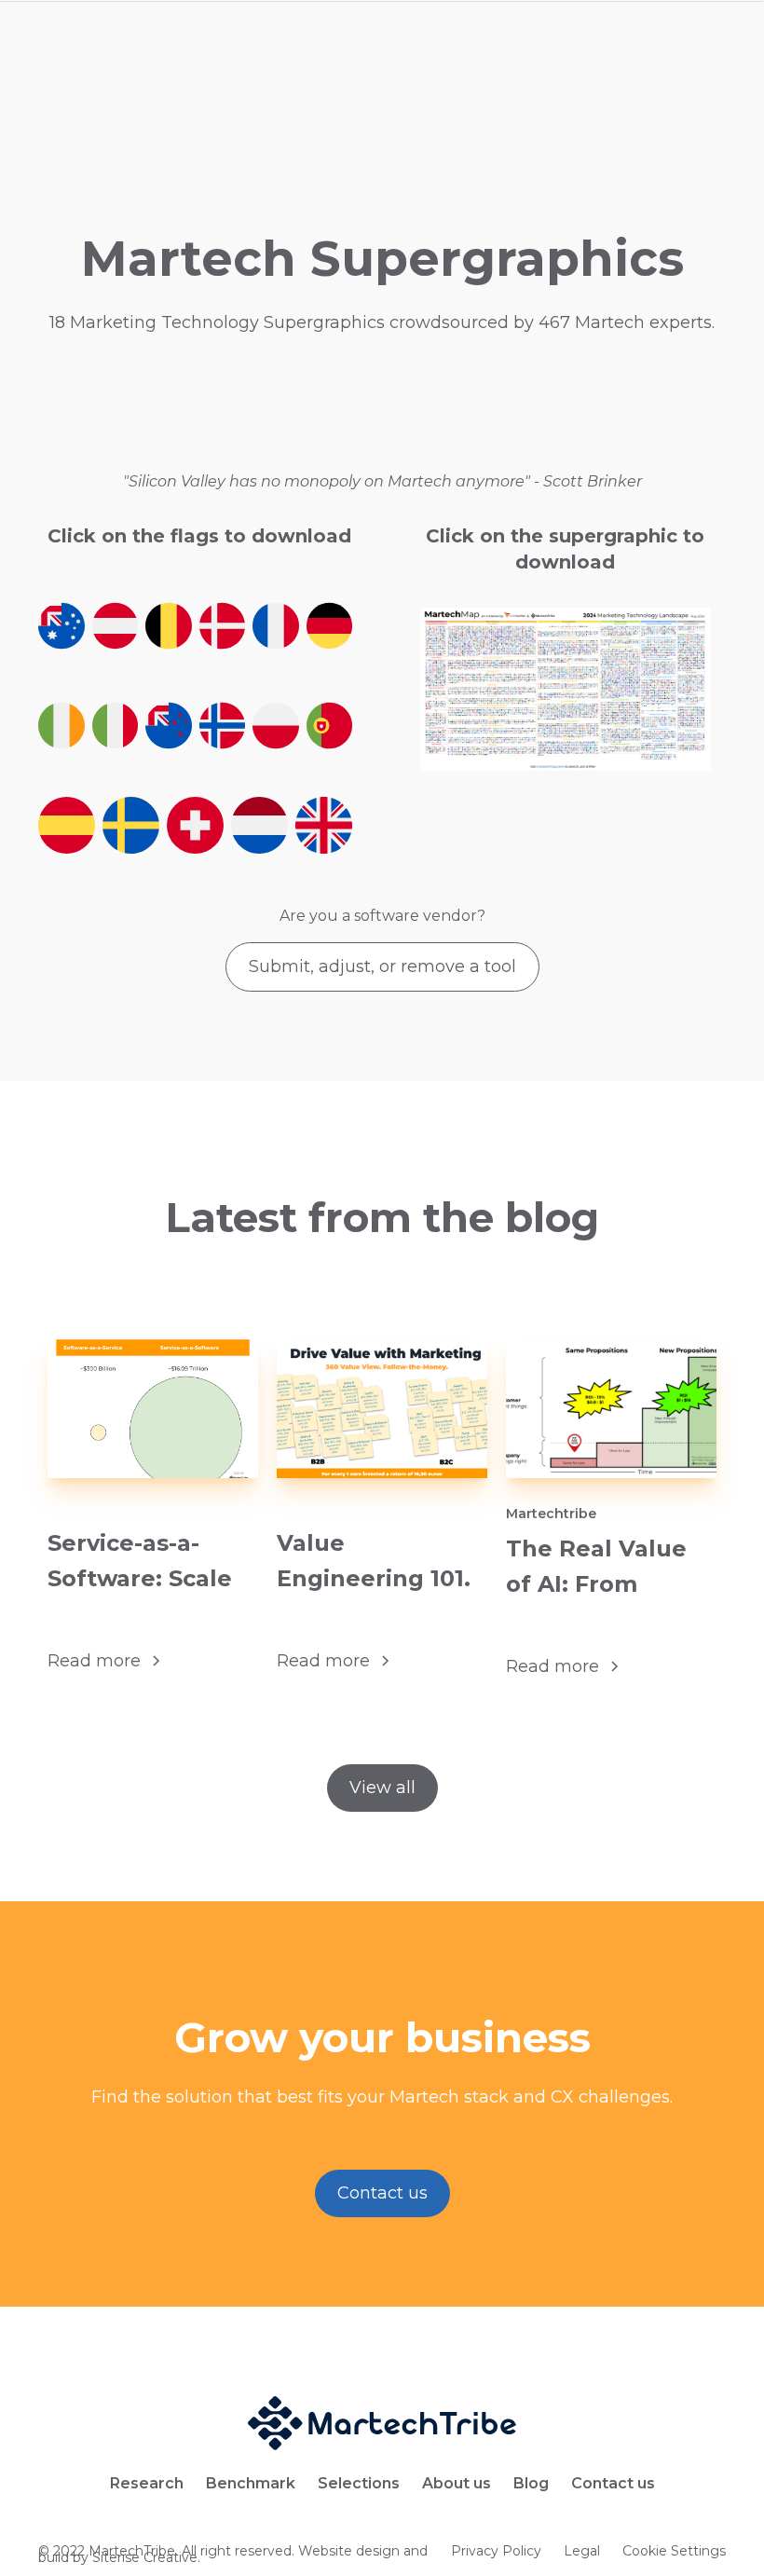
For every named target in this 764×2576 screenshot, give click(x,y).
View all (382, 1788)
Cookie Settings (674, 2554)
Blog (531, 2484)
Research (147, 2484)
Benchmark (251, 2484)
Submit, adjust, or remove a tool (382, 966)
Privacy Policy (496, 2554)
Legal (582, 2554)
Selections (359, 2484)
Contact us (382, 2193)
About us (457, 2484)
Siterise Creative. (144, 2557)
